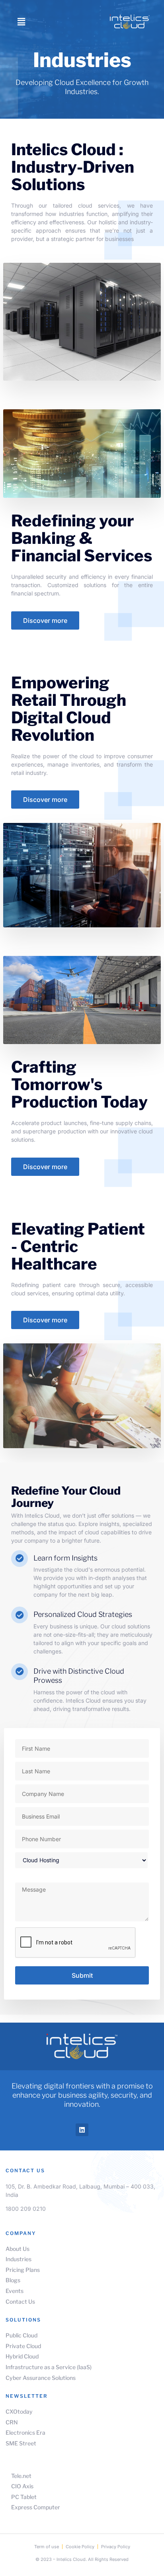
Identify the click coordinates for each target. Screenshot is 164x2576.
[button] (21, 22)
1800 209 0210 (26, 2209)
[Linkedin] (82, 2130)
